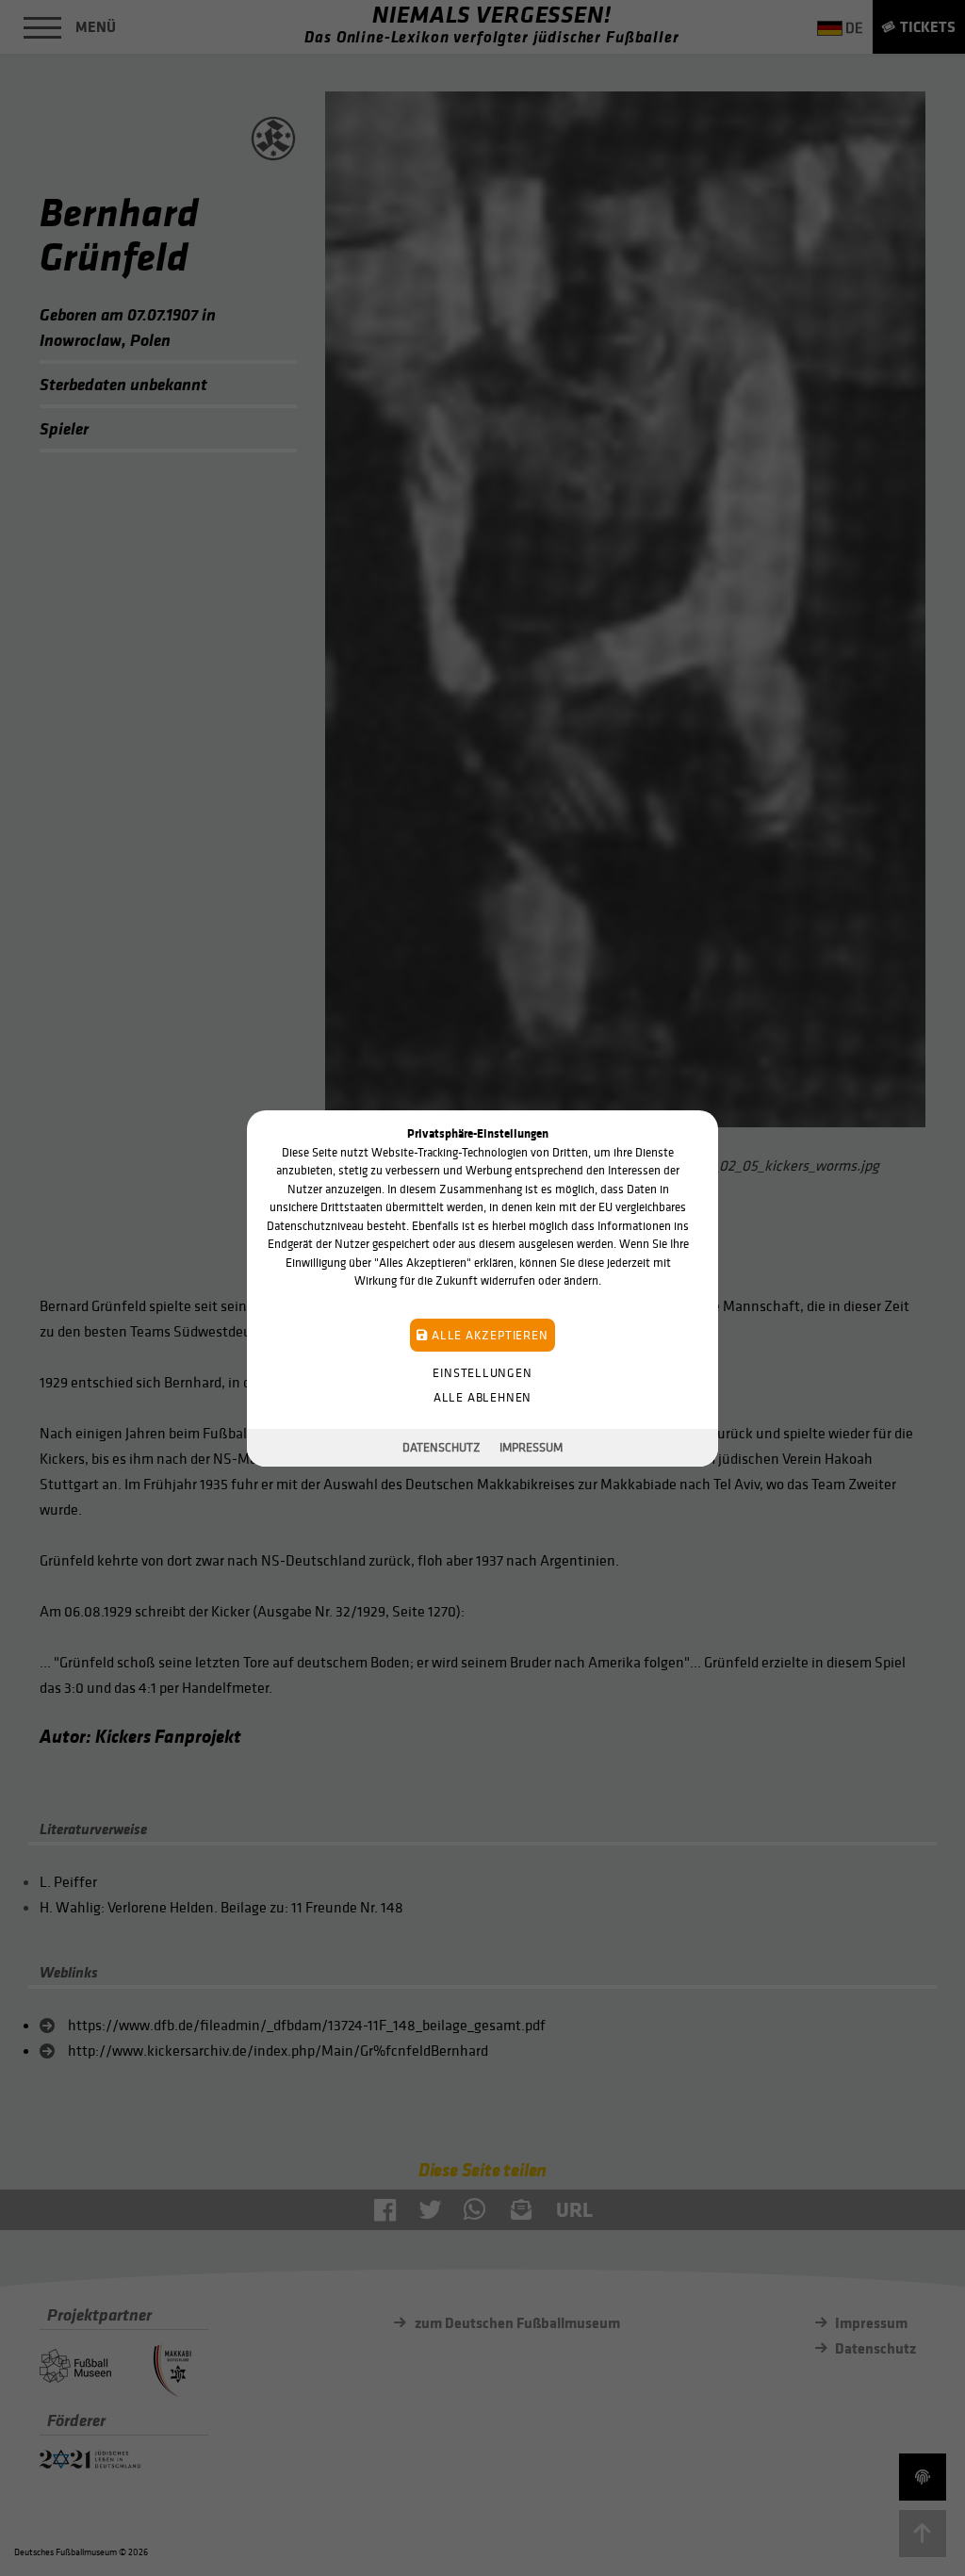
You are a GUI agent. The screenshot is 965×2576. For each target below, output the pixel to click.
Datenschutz (442, 1447)
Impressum (531, 1447)
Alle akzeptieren (488, 1334)
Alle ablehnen (482, 1396)
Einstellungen (482, 1372)
